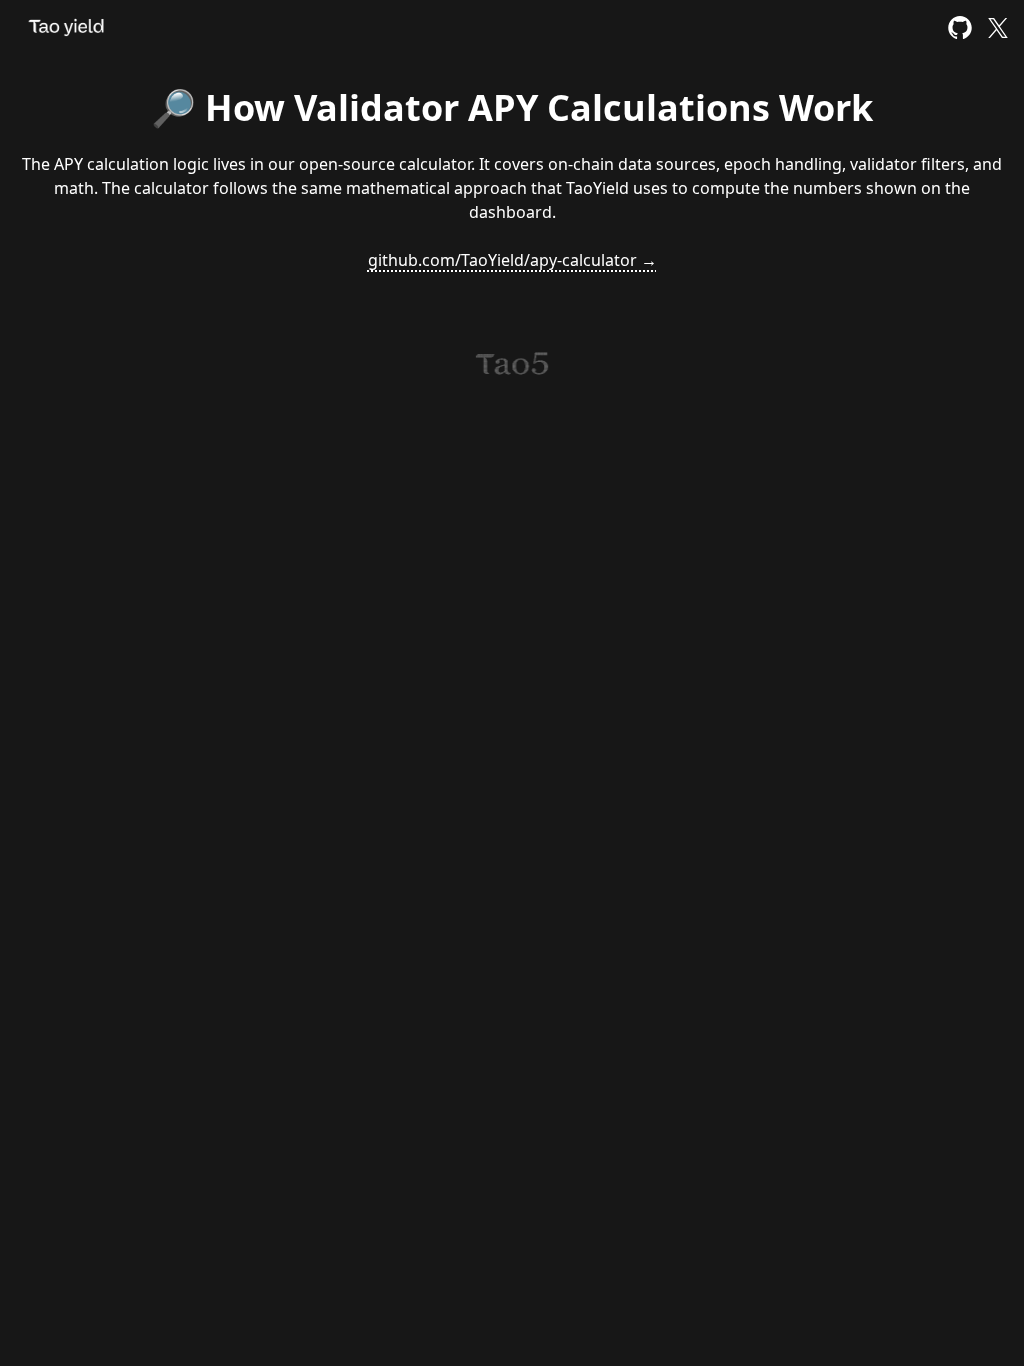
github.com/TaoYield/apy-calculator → (512, 260)
